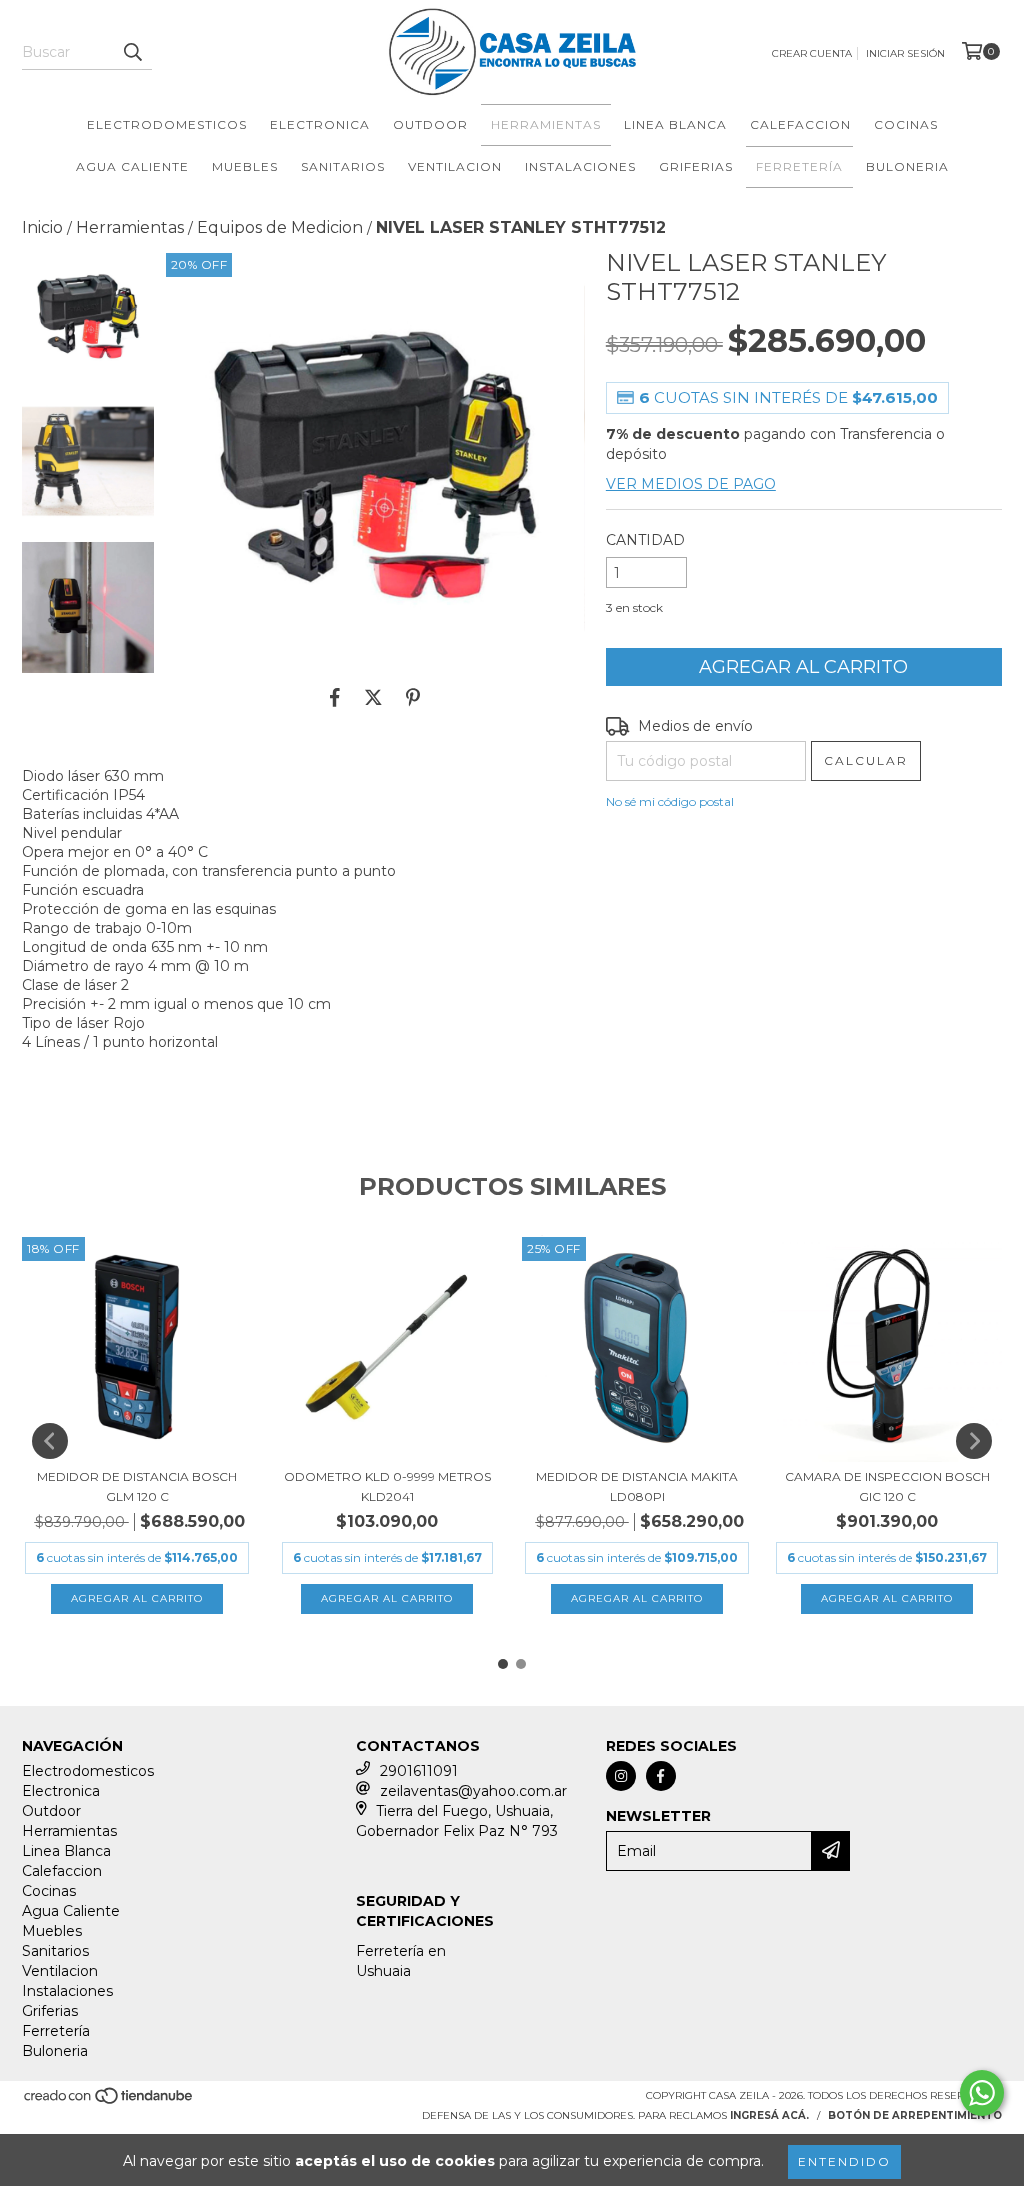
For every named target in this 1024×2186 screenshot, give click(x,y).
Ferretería (799, 166)
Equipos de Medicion (280, 227)
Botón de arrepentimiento (915, 2115)
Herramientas (546, 124)
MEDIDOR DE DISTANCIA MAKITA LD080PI (637, 1486)
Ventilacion (455, 166)
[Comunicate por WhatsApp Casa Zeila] (982, 2093)
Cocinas (906, 124)
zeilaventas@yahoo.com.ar (473, 1791)
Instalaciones (580, 166)
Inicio (42, 227)
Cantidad (645, 540)
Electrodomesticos (167, 124)
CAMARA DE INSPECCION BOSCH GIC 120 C (887, 1486)
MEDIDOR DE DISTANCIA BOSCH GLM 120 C (137, 1486)
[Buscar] (132, 52)
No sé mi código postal (670, 801)
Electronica (320, 124)
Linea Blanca (675, 124)
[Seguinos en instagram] (621, 1776)
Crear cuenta (812, 53)
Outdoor (430, 124)
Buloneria (907, 166)
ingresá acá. (769, 2115)
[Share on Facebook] (335, 697)
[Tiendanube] (109, 2101)
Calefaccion (800, 124)
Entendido (844, 2161)
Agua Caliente (132, 166)
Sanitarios (343, 166)
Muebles (245, 166)
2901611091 (419, 1771)
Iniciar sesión (905, 53)
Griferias (696, 166)
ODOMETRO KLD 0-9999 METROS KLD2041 (387, 1486)
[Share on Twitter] (373, 697)
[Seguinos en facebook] (661, 1776)
